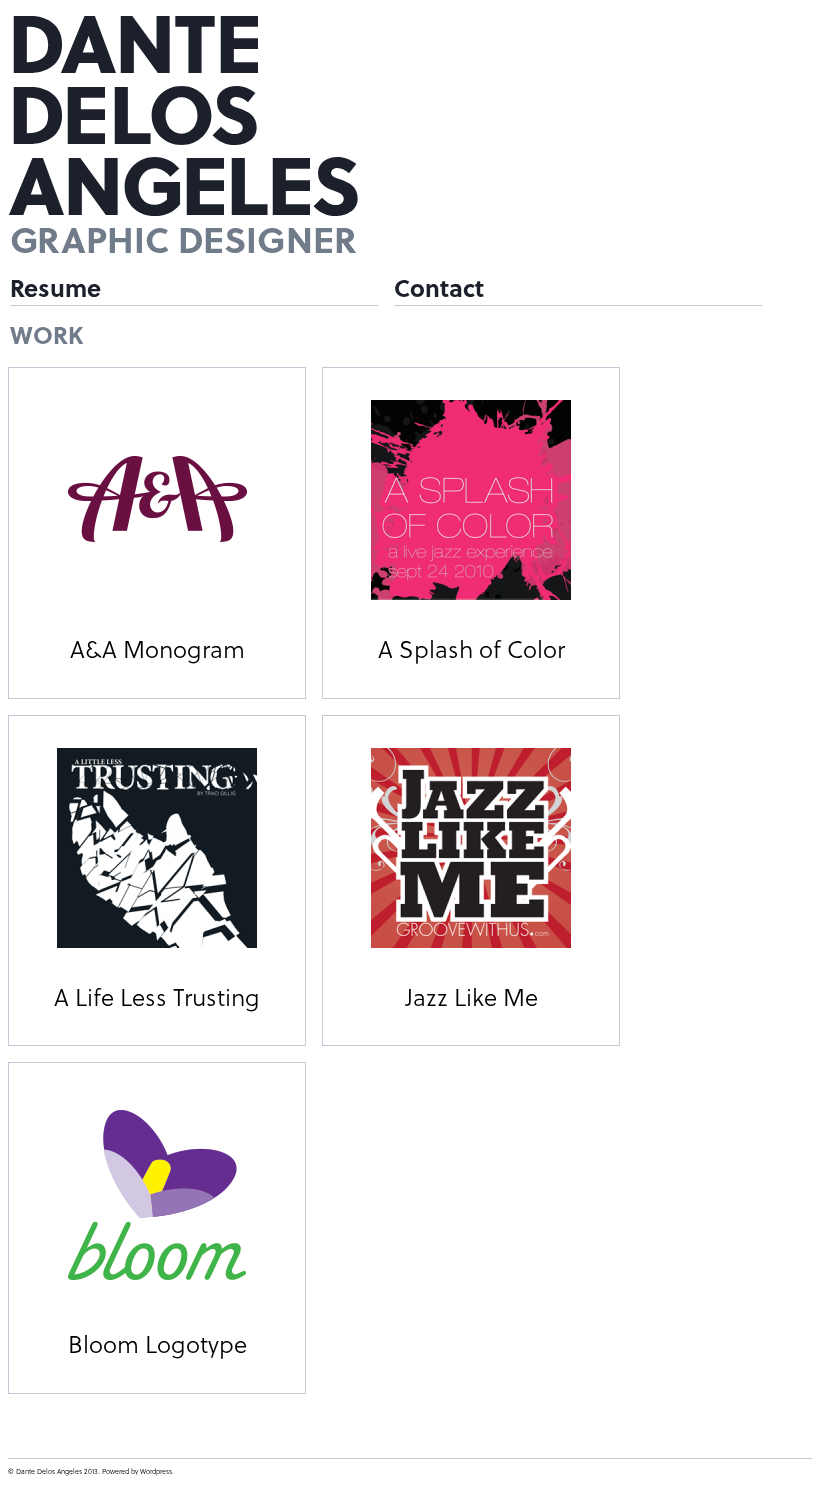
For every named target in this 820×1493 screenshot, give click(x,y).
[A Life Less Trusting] (157, 848)
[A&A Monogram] (157, 500)
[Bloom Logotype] (157, 1195)
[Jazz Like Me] (471, 848)
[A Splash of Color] (471, 500)
